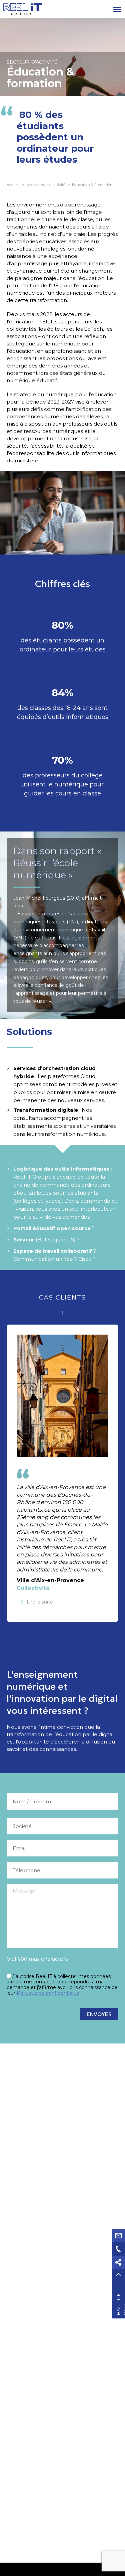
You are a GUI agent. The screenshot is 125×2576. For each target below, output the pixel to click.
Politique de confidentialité (48, 1993)
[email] (118, 2236)
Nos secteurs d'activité (46, 185)
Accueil (13, 185)
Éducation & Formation (92, 185)
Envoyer (99, 2014)
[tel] (118, 2249)
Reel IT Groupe (22, 9)
